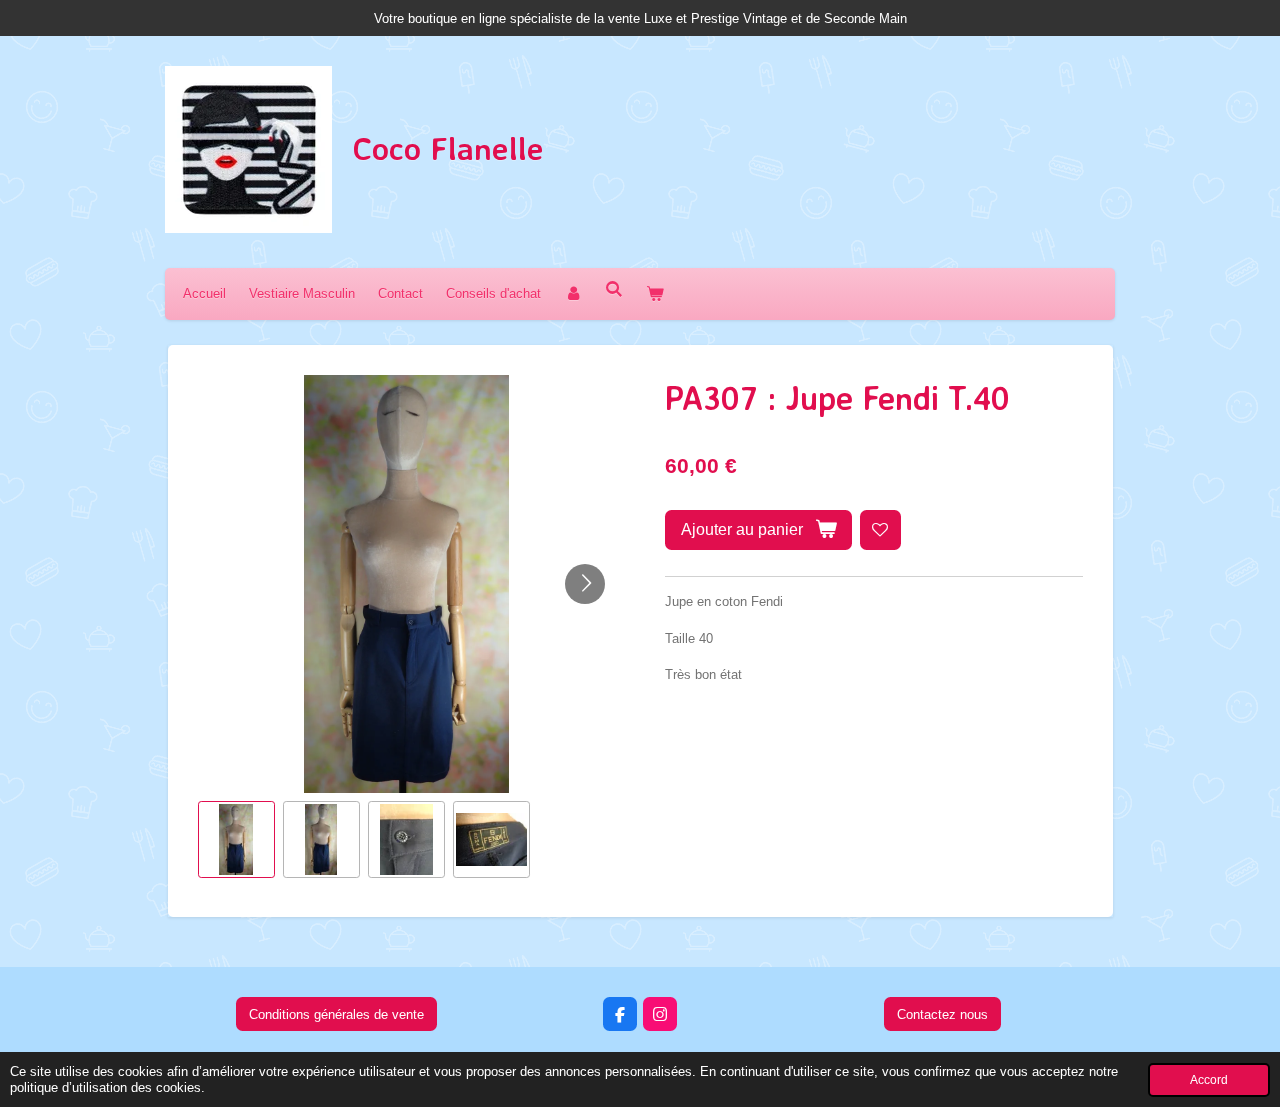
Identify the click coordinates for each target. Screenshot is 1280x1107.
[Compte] (573, 293)
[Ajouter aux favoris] (880, 530)
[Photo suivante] (585, 584)
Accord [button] (1209, 1079)
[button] (236, 839)
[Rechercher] (614, 289)
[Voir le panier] (655, 293)
